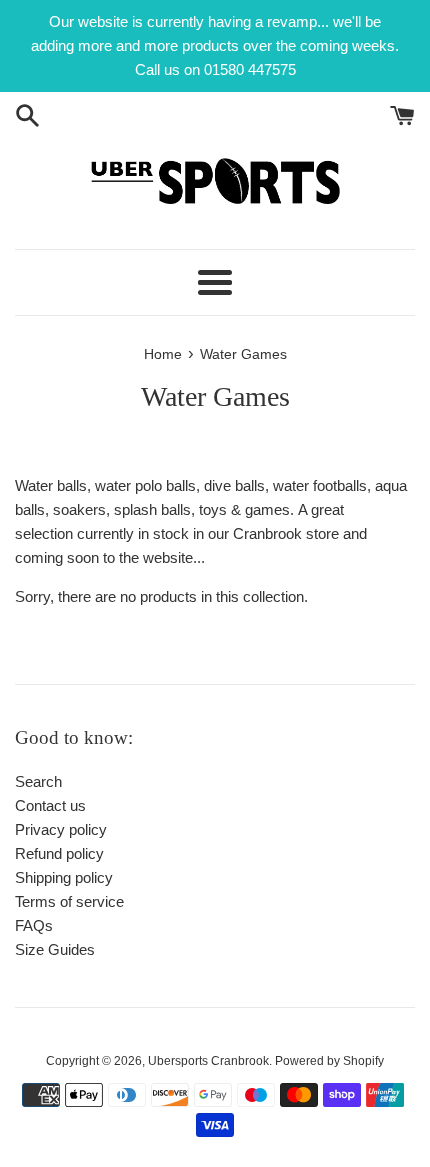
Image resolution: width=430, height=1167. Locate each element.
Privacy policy (61, 829)
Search (38, 781)
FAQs (34, 925)
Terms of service (69, 901)
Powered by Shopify (329, 1061)
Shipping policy (64, 877)
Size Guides (55, 949)
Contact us (50, 805)
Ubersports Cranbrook (208, 1061)
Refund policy (59, 853)
